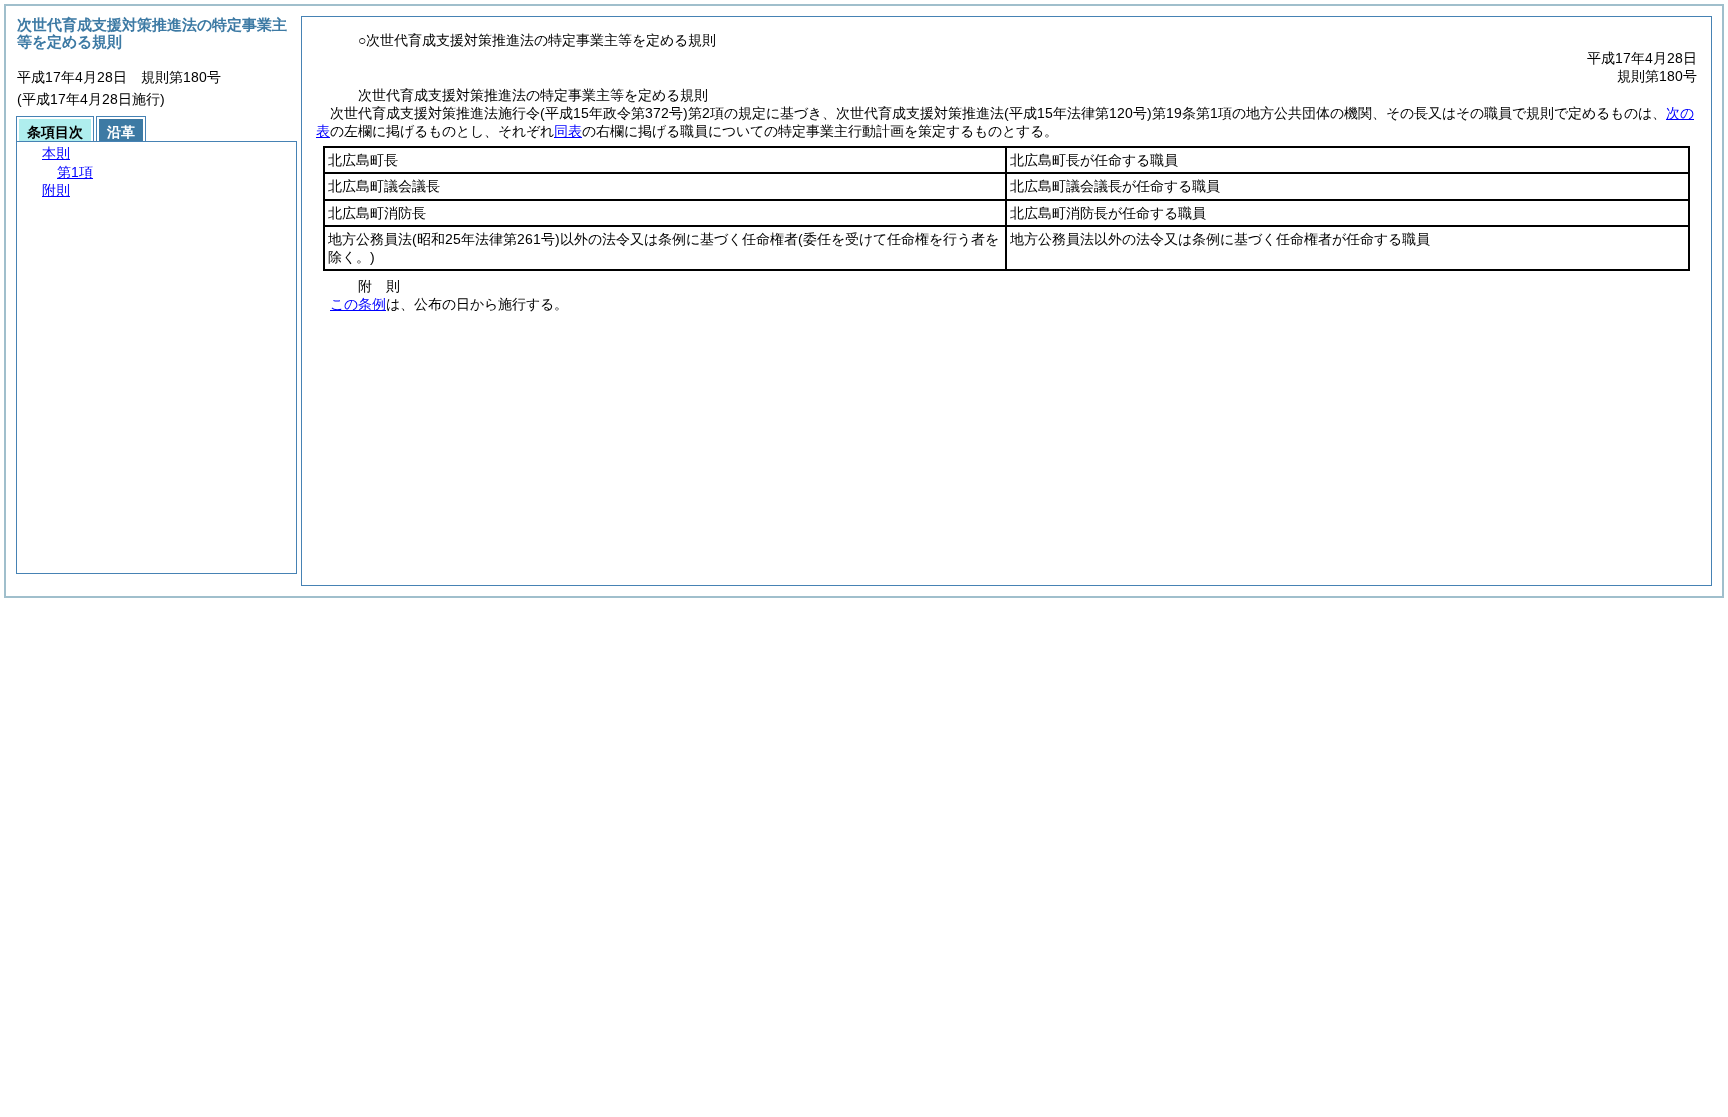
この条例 (358, 304)
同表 (568, 131)
